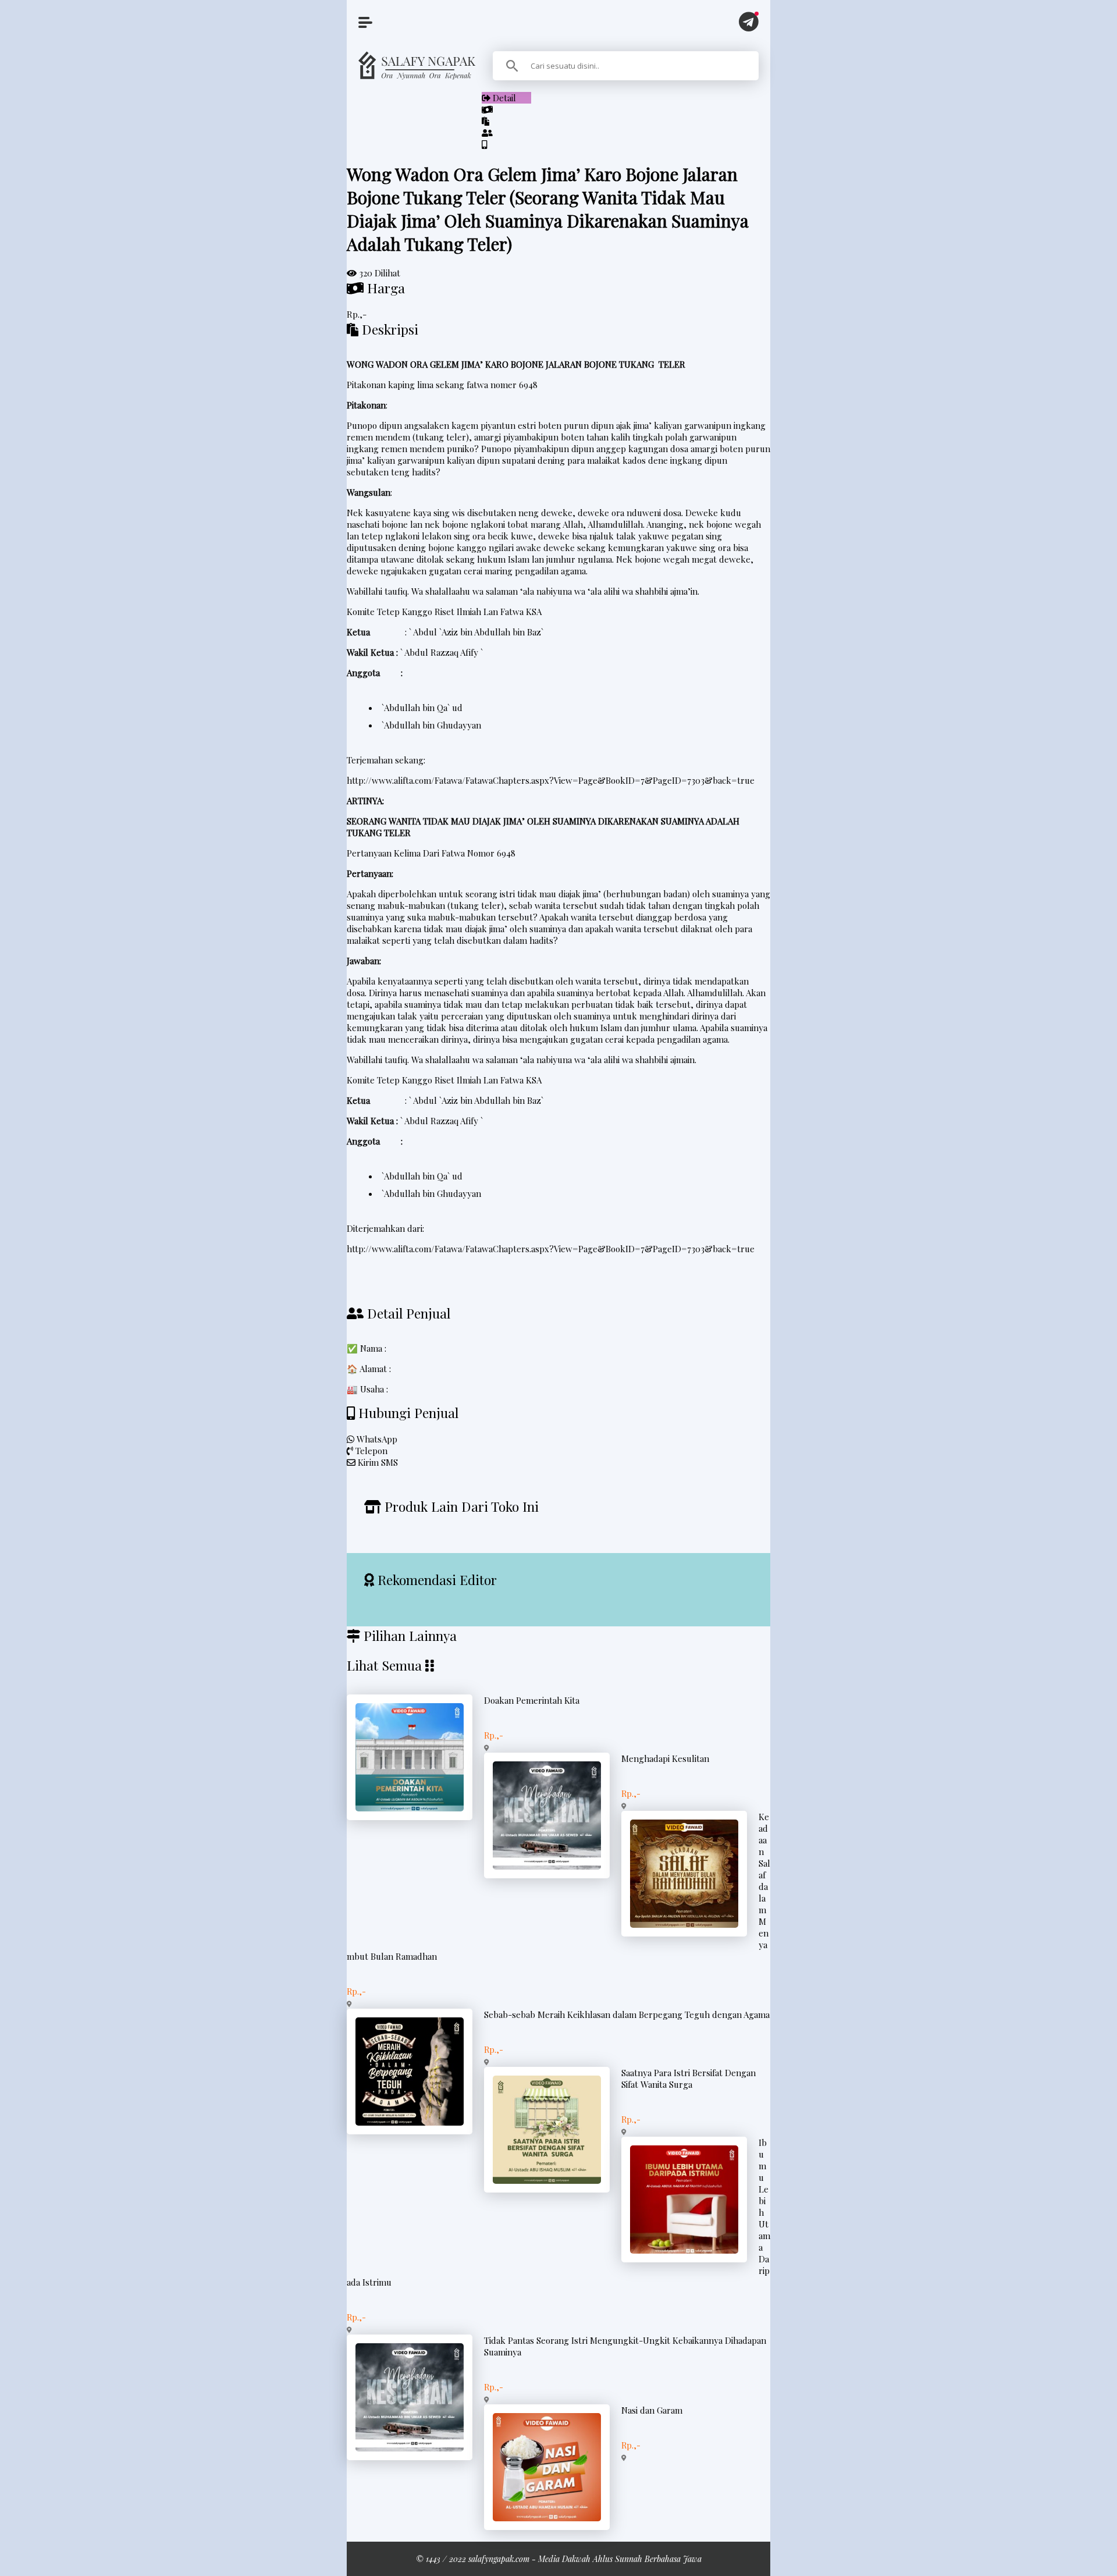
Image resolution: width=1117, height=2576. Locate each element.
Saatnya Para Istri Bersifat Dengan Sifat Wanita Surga (689, 2078)
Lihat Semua (384, 1665)
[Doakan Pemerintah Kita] (410, 1808)
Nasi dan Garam (652, 2410)
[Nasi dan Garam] (547, 2518)
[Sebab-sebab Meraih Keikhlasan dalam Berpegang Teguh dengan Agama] (410, 2122)
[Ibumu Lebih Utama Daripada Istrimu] (684, 2250)
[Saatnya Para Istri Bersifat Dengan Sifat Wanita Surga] (547, 2180)
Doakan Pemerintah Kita (532, 1700)
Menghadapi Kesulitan (665, 1758)
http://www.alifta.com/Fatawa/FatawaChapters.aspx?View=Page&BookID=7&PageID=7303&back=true (551, 780)
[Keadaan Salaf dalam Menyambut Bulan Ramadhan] (684, 1924)
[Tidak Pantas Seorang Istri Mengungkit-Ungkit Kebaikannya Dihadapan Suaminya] (410, 2448)
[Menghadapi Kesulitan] (547, 1866)
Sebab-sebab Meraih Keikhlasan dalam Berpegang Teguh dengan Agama (627, 2014)
